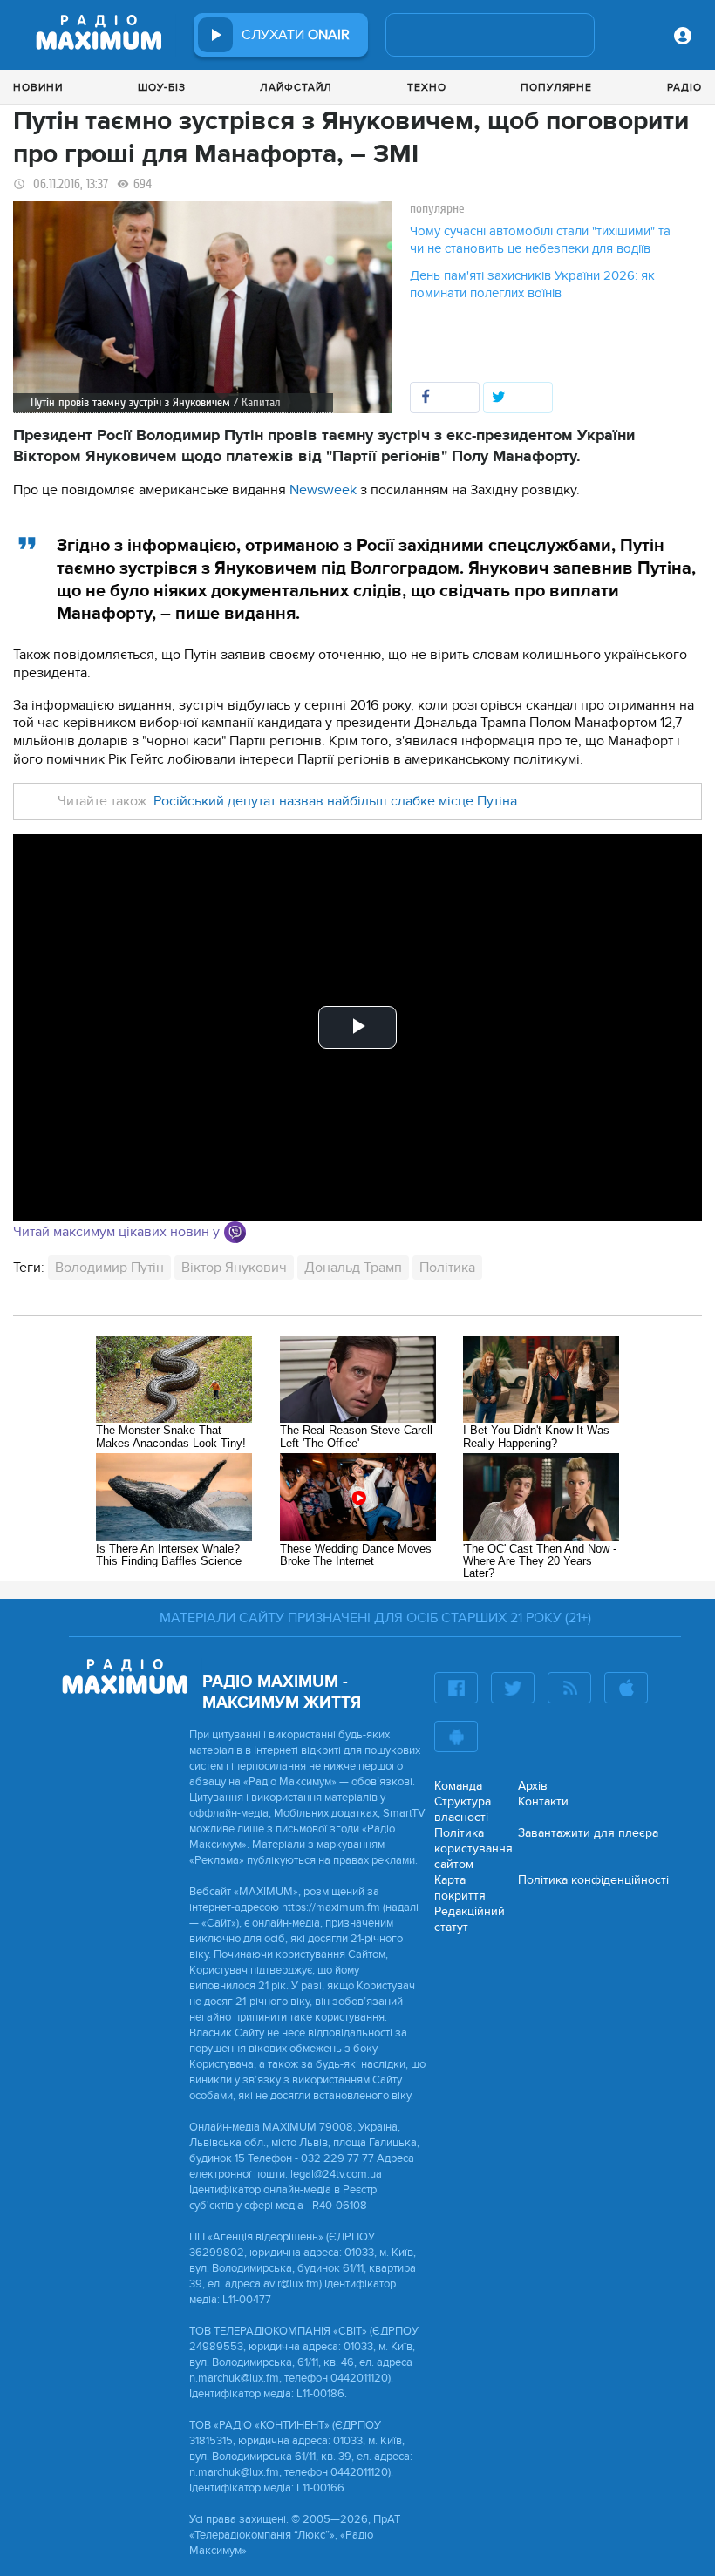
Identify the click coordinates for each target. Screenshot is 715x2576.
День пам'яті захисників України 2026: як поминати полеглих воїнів (532, 284)
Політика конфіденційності (593, 1880)
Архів (533, 1786)
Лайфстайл (296, 87)
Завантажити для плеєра (588, 1833)
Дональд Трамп (353, 1268)
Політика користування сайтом (473, 1849)
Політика (447, 1268)
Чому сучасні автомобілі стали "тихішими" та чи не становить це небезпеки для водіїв (540, 240)
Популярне (556, 87)
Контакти (543, 1801)
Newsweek (323, 490)
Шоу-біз (162, 87)
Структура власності (463, 1809)
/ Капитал (257, 402)
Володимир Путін (109, 1268)
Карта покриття (460, 1888)
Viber (235, 1232)
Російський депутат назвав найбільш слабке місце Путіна (335, 801)
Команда (458, 1786)
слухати (296, 35)
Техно (427, 87)
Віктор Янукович (234, 1268)
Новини (38, 87)
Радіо (684, 87)
